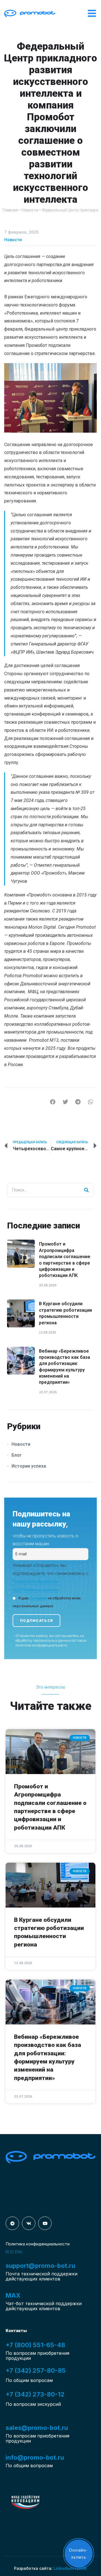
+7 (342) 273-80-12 (35, 2394)
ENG (19, 2252)
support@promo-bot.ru (40, 2266)
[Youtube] (45, 2223)
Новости (30, 210)
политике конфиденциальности (41, 1645)
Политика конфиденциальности (38, 2244)
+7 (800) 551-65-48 (35, 2345)
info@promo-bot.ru (35, 2457)
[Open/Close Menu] (92, 13)
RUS (10, 2252)
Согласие (38, 1598)
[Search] (87, 1190)
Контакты (16, 2331)
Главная (10, 210)
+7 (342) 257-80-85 (36, 2370)
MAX (13, 2295)
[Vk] (29, 2223)
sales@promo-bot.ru (37, 2428)
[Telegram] (12, 2223)
